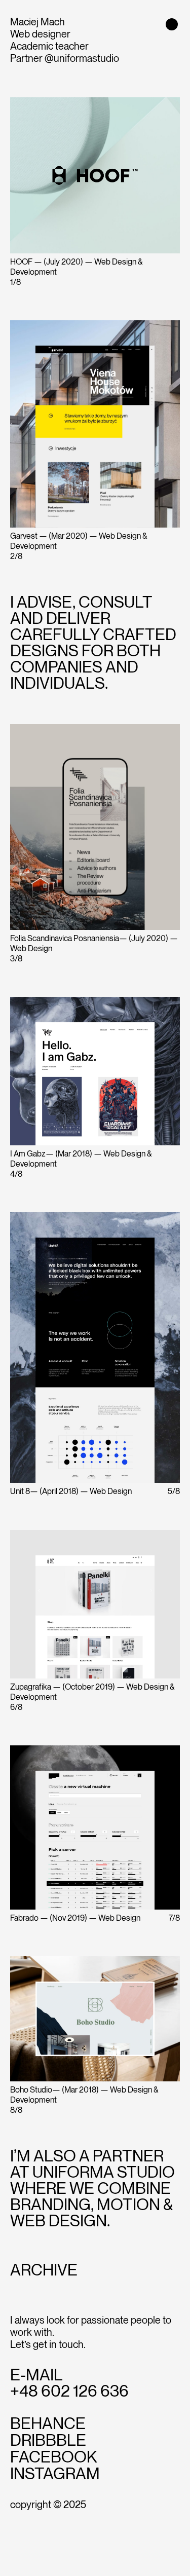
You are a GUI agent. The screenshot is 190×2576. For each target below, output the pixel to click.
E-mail (36, 2375)
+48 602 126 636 (69, 2392)
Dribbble (48, 2441)
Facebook (54, 2457)
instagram (55, 2474)
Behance (48, 2424)
